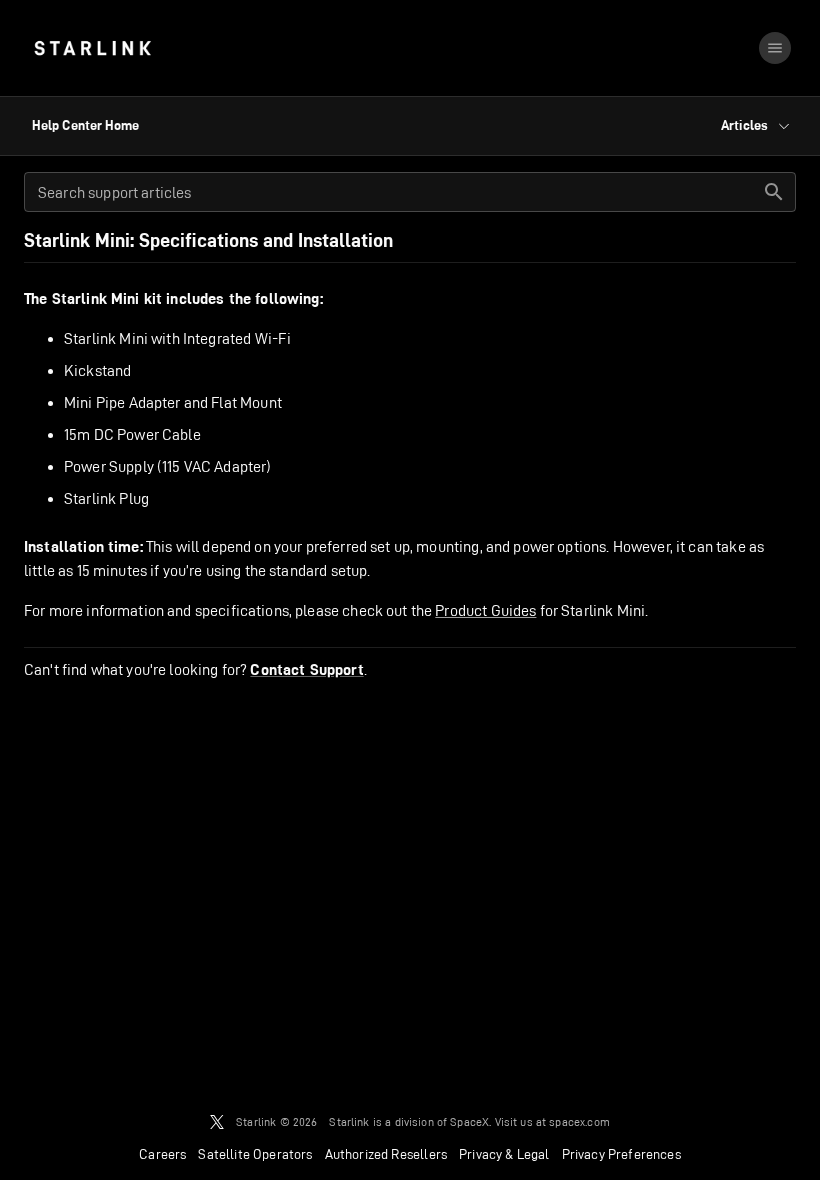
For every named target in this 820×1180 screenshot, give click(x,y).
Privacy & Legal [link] (504, 1154)
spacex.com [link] (579, 1121)
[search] (774, 192)
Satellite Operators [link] (255, 1154)
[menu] (775, 48)
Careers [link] (162, 1154)
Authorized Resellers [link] (386, 1154)
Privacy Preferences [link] (621, 1154)
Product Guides (485, 610)
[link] (92, 48)
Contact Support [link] (306, 670)
